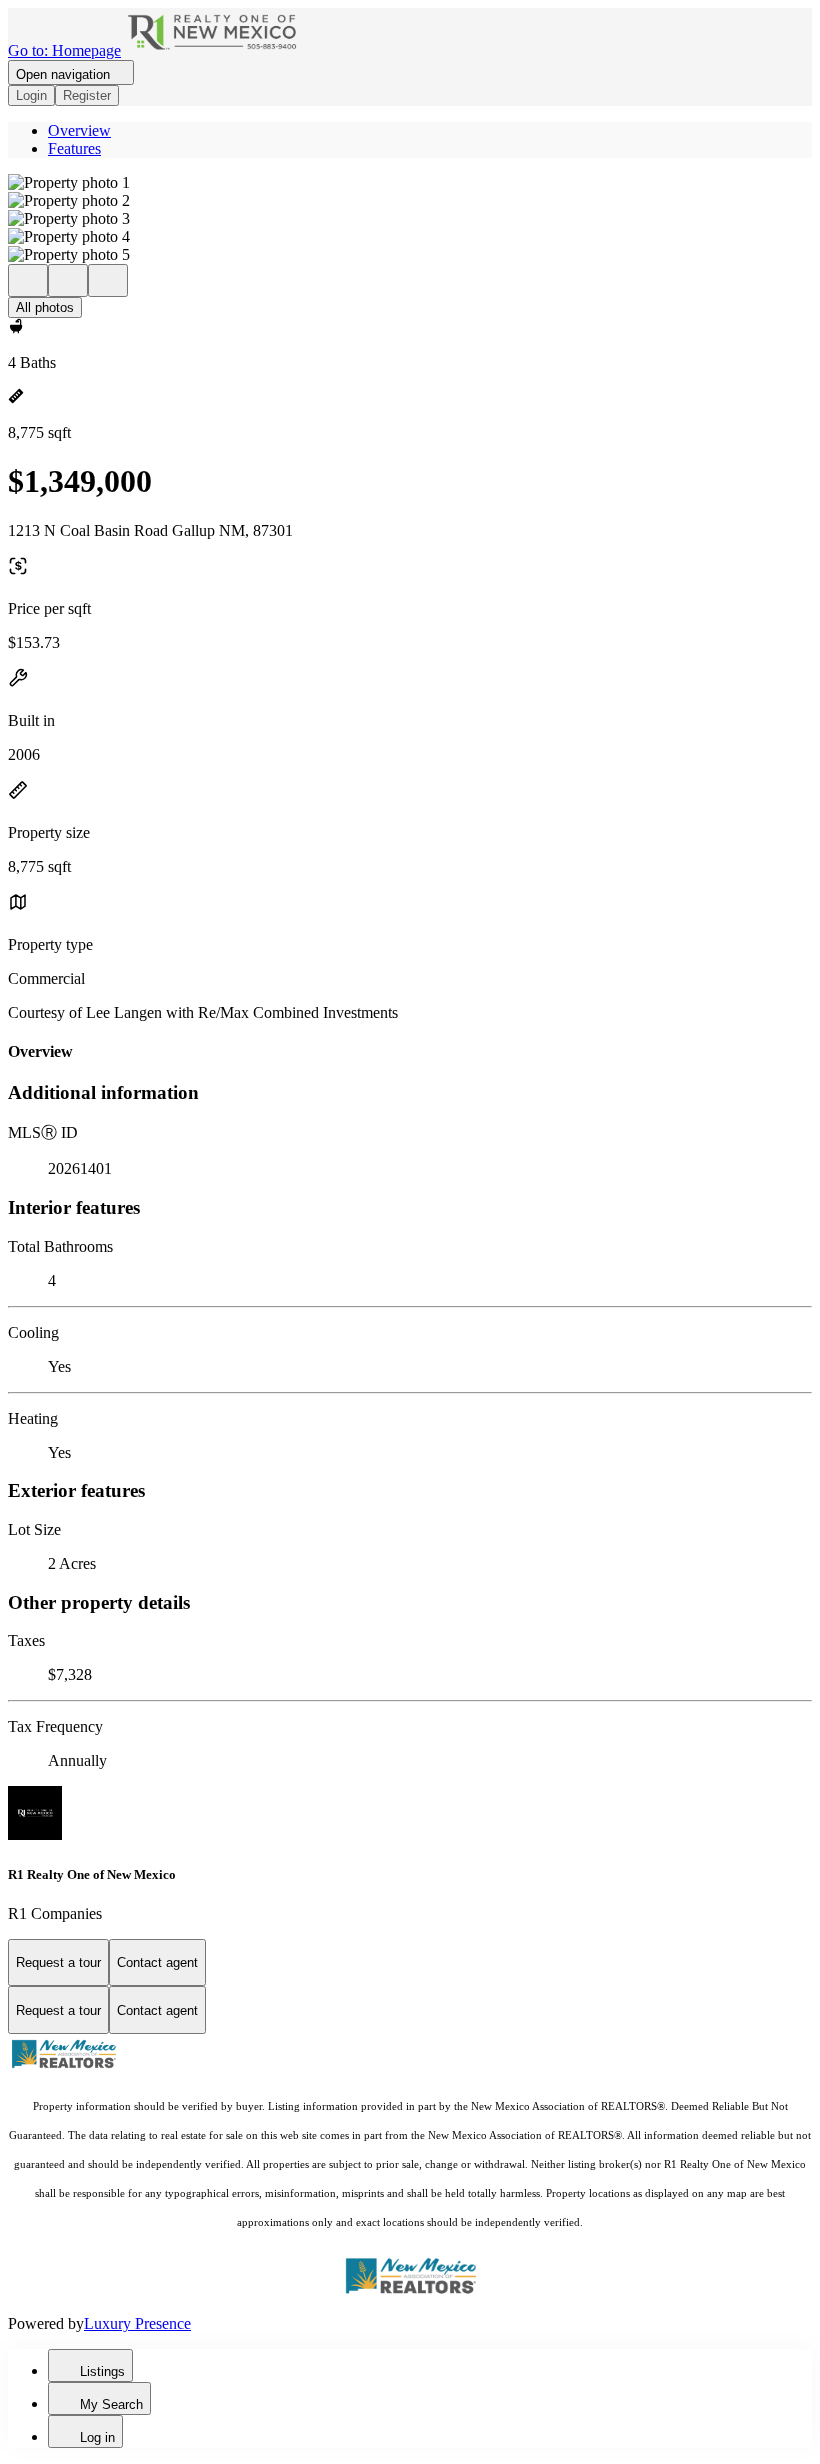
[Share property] (108, 280)
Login (31, 95)
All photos (45, 307)
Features (74, 148)
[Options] (28, 280)
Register (87, 95)
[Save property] (68, 280)
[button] (410, 183)
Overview (79, 130)
